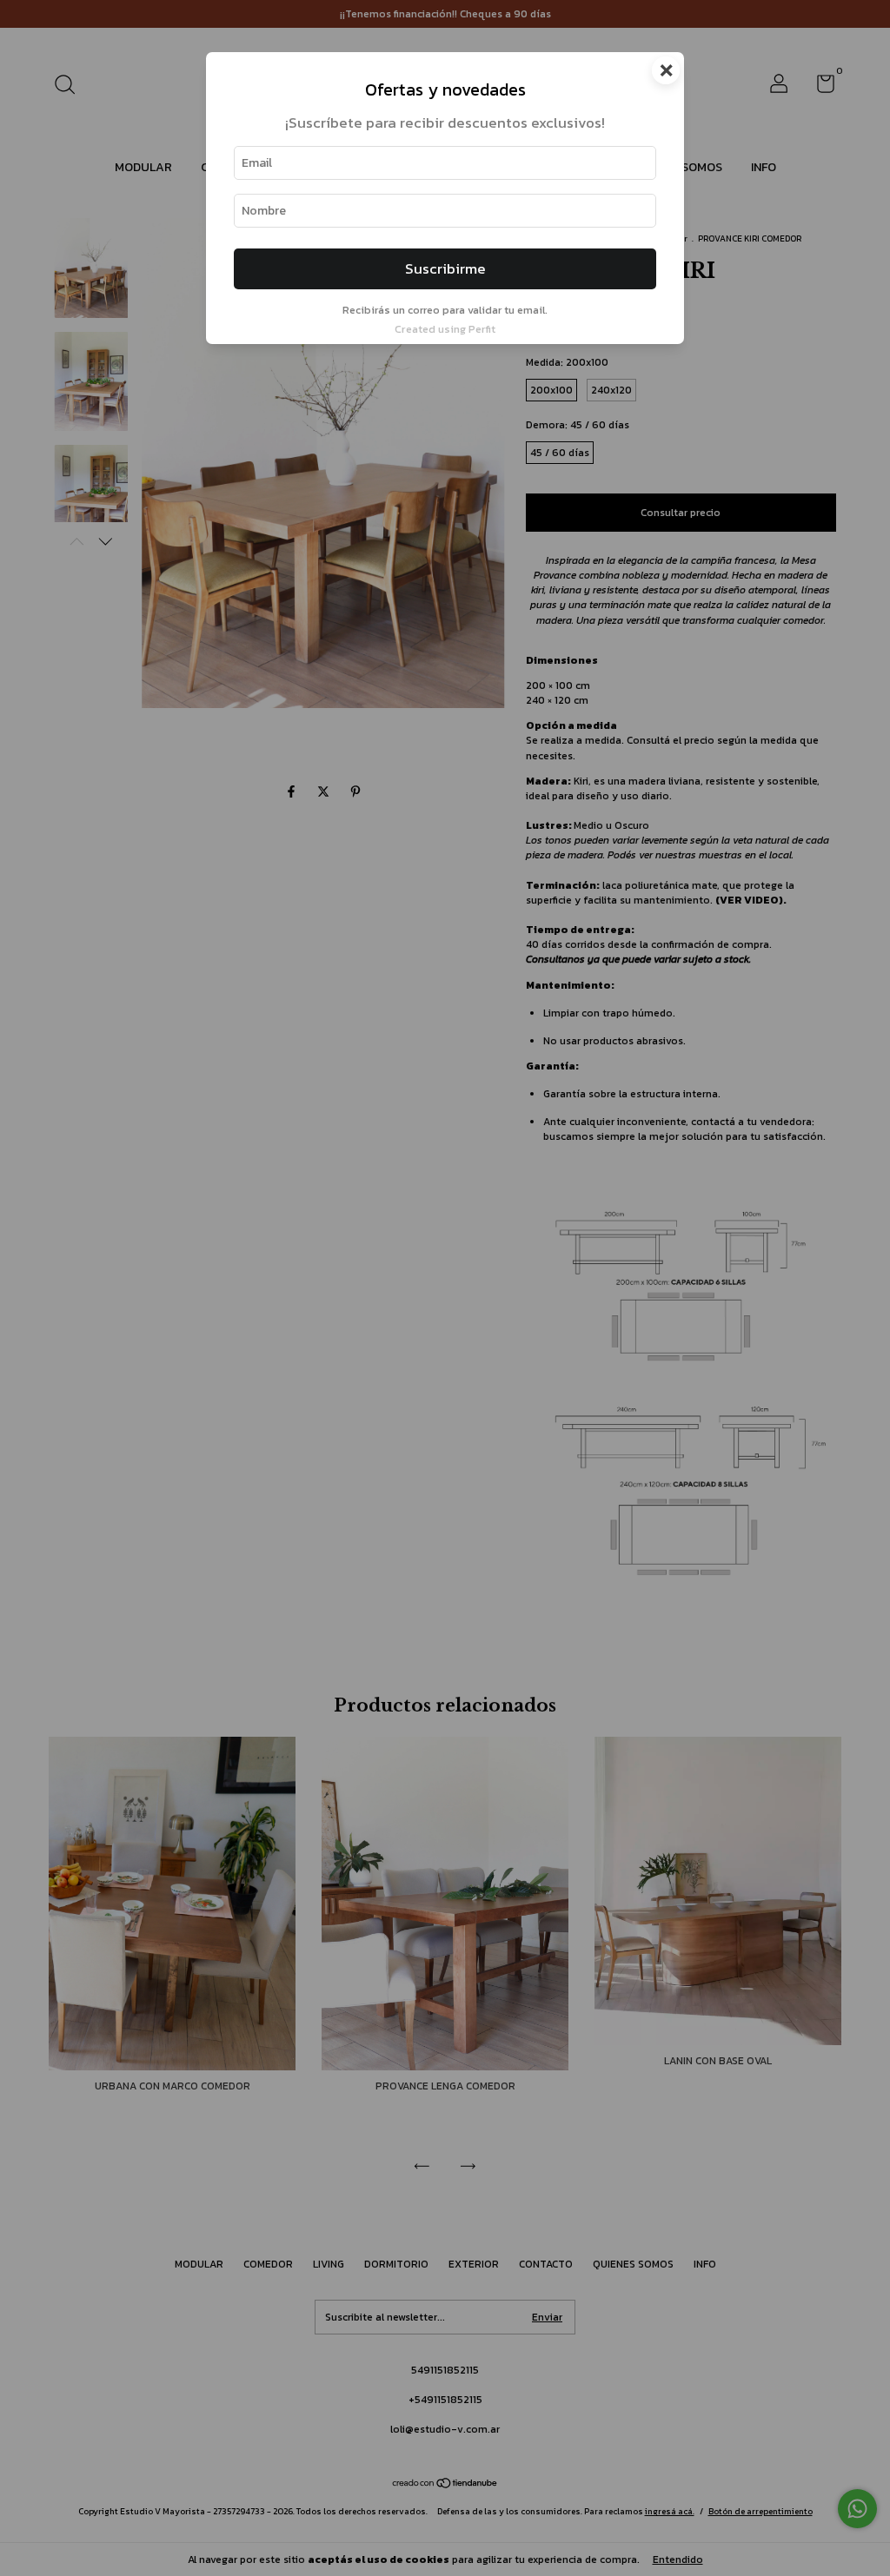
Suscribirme (445, 269)
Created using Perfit (445, 329)
